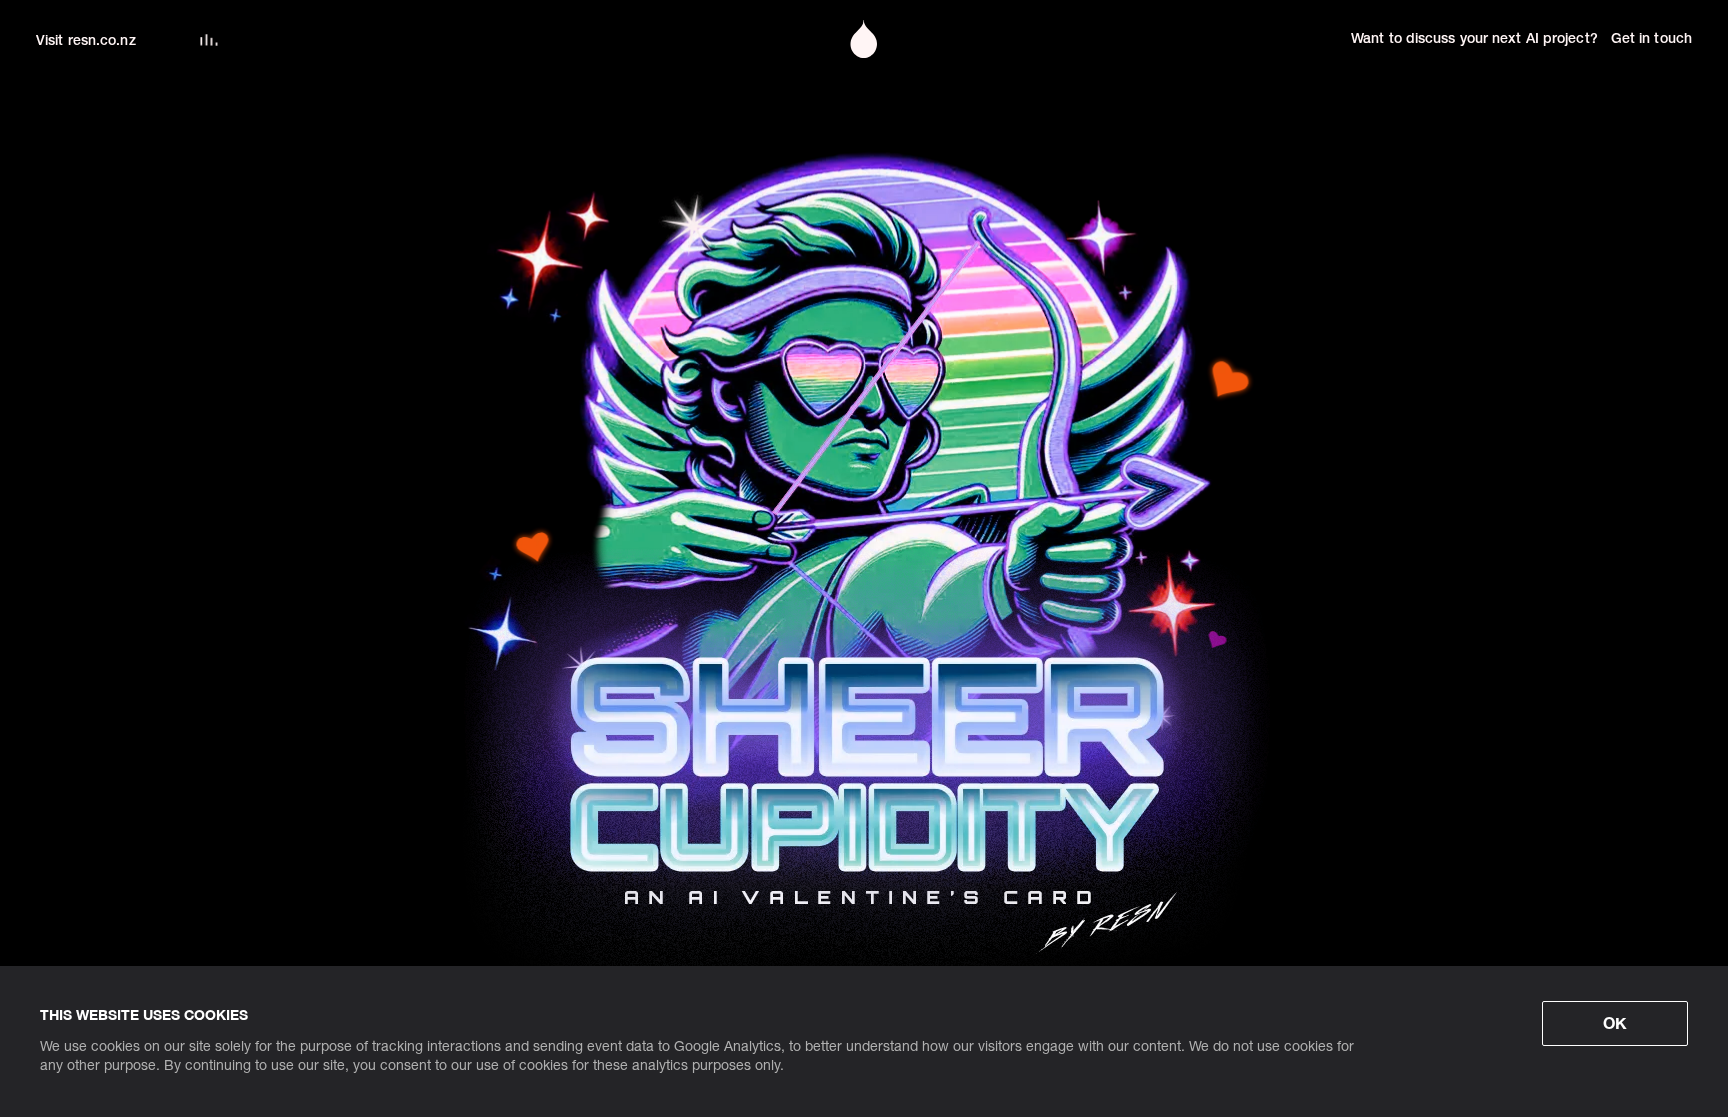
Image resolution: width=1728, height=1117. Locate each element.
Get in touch (1651, 39)
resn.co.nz (102, 41)
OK (1615, 1022)
